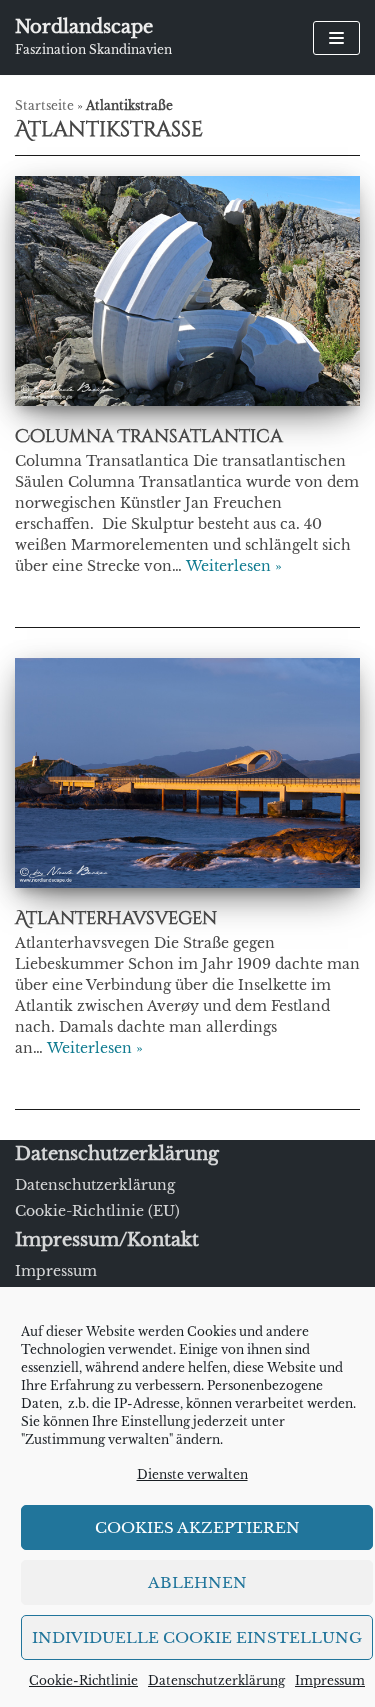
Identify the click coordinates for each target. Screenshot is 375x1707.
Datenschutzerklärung (216, 1680)
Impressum (330, 1680)
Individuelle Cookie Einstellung (197, 1637)
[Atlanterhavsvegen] (187, 883)
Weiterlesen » (234, 566)
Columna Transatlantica (149, 436)
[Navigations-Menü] (336, 38)
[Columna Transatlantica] (187, 401)
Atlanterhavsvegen (116, 918)
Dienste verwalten (192, 1474)
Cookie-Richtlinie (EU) (97, 1211)
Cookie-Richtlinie (83, 1680)
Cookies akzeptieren (197, 1527)
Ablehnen (197, 1582)
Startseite (44, 106)
